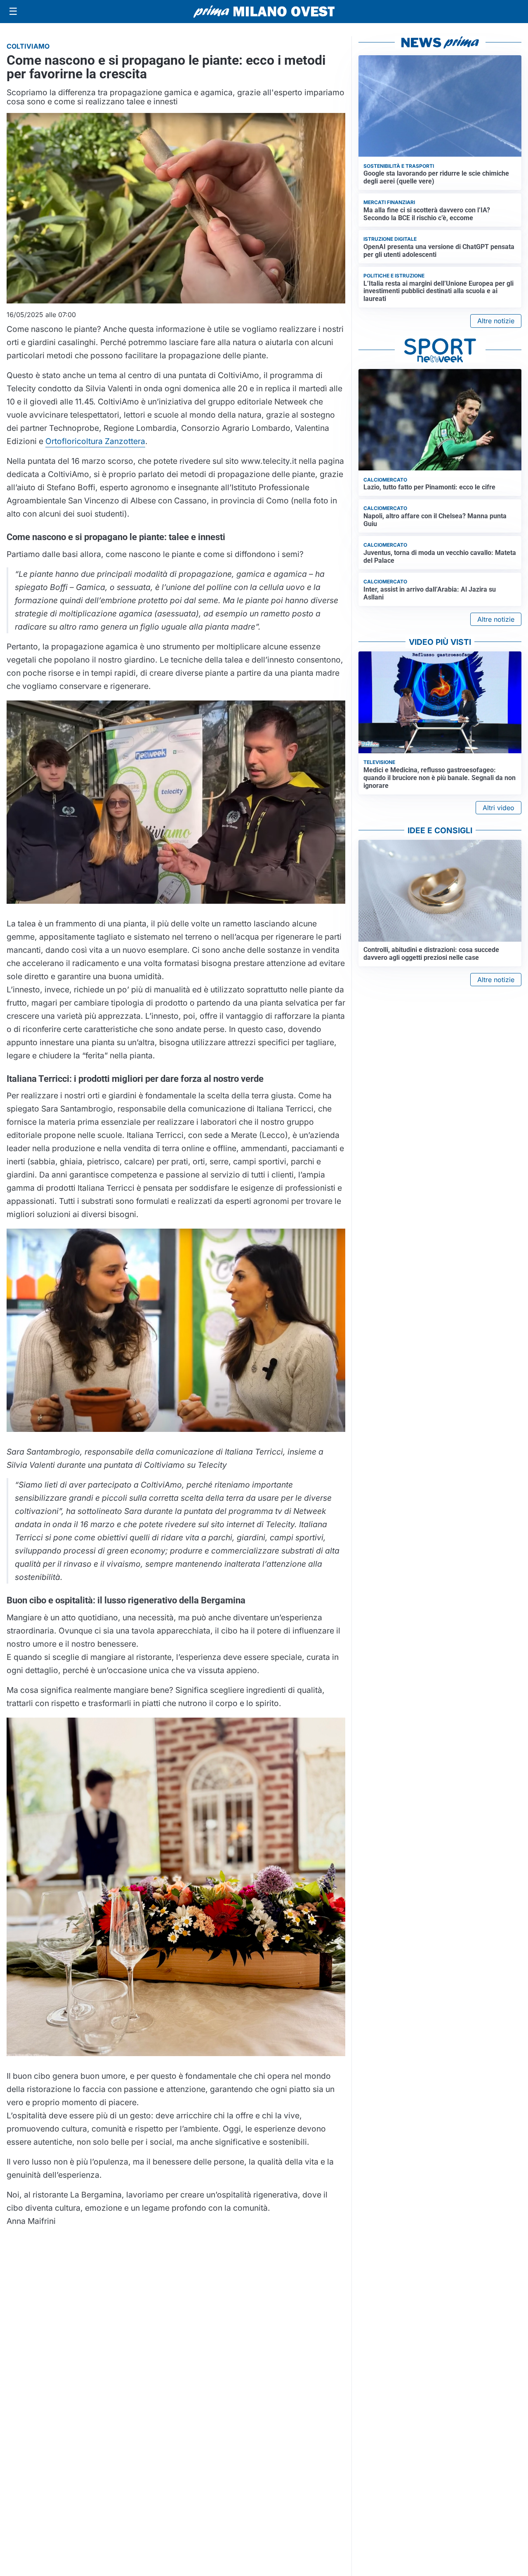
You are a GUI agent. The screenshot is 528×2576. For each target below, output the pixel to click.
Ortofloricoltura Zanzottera (95, 441)
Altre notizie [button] (496, 321)
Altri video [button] (499, 808)
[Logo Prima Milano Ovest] (264, 12)
